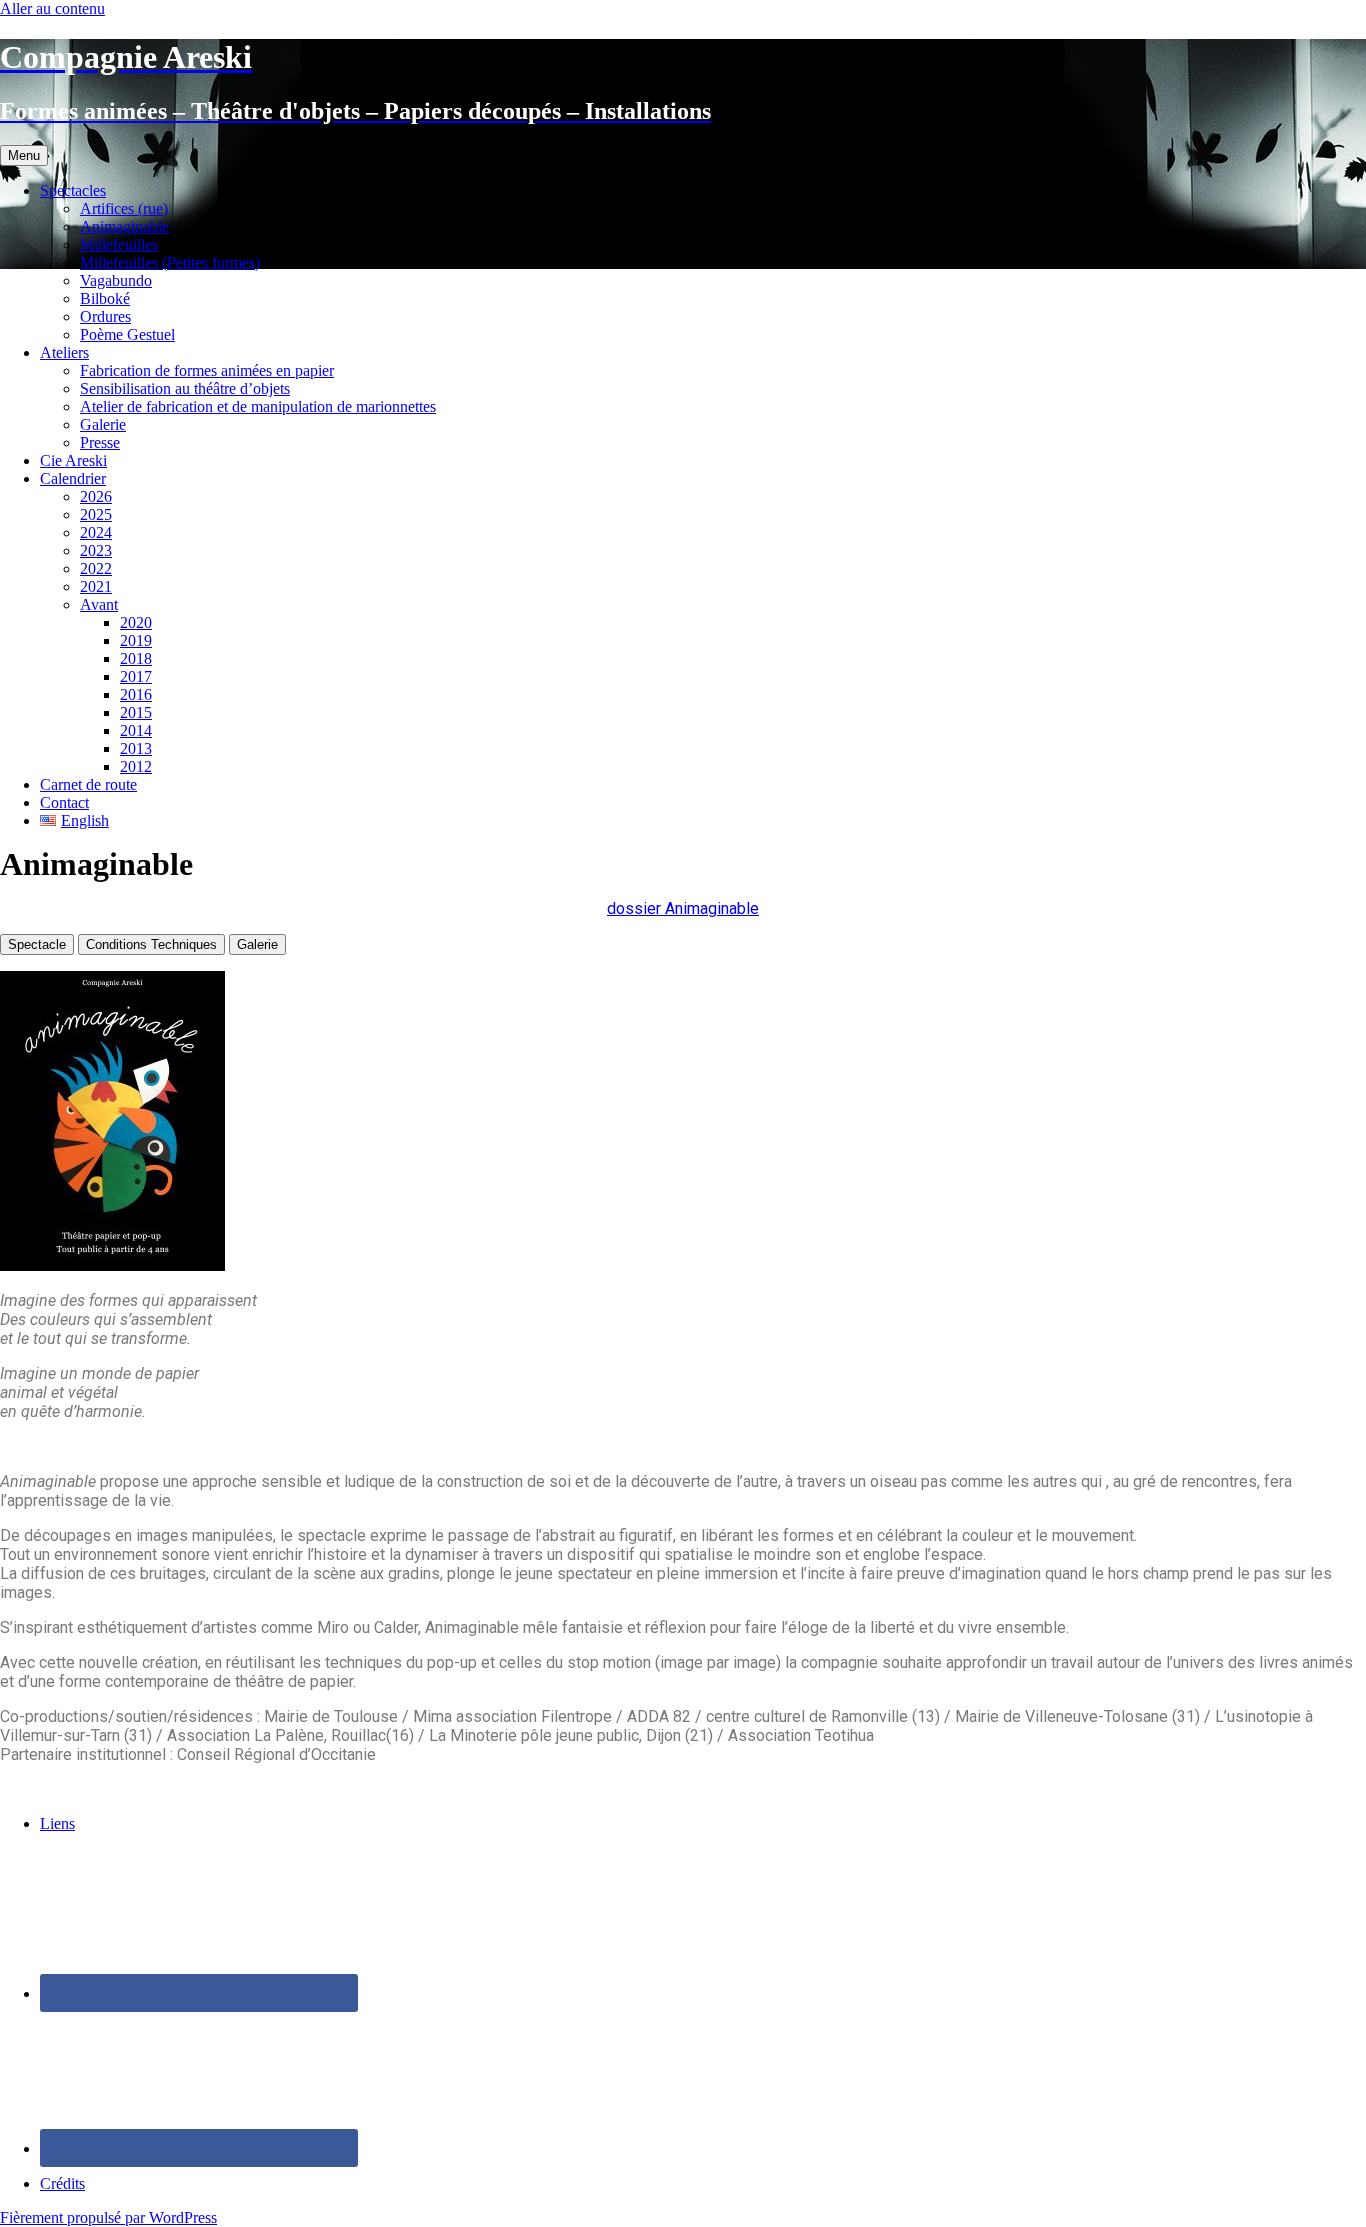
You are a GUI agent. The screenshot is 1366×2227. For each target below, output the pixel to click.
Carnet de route (88, 784)
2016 (136, 694)
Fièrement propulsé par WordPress (108, 2217)
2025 (96, 514)
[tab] (37, 944)
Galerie (103, 424)
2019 (136, 640)
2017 (136, 676)
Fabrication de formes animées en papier (207, 370)
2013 (136, 748)
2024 (96, 532)
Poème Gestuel (127, 334)
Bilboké (105, 298)
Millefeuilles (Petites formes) (170, 262)
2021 (96, 586)
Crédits (62, 2183)
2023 (96, 550)
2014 (136, 730)
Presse (100, 442)
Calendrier (73, 478)
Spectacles (73, 190)
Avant (99, 604)
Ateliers (64, 352)
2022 (96, 568)
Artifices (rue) (124, 208)
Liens (57, 1823)
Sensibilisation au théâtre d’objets (185, 388)
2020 (136, 622)
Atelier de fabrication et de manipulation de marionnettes (258, 406)
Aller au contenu (52, 8)
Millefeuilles (119, 244)
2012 (136, 766)
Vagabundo (116, 280)
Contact (64, 802)
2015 (136, 712)
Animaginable (124, 226)
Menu (24, 155)
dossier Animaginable (683, 908)
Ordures (105, 316)
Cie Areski (73, 460)
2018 (136, 658)
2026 (96, 496)
